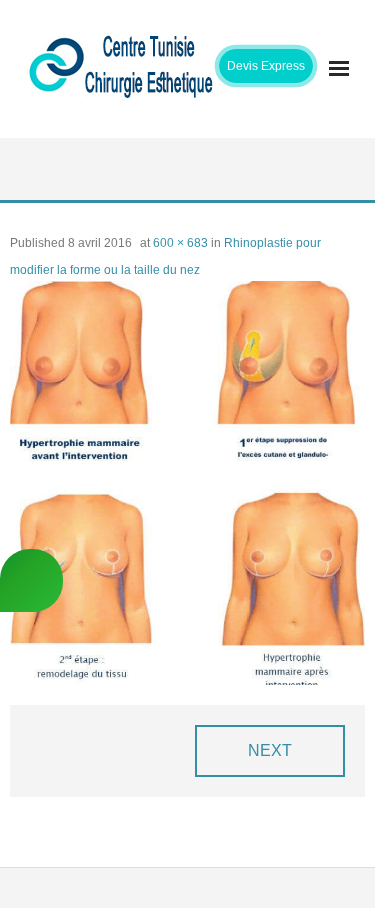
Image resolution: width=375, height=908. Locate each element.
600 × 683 (180, 243)
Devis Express (266, 66)
